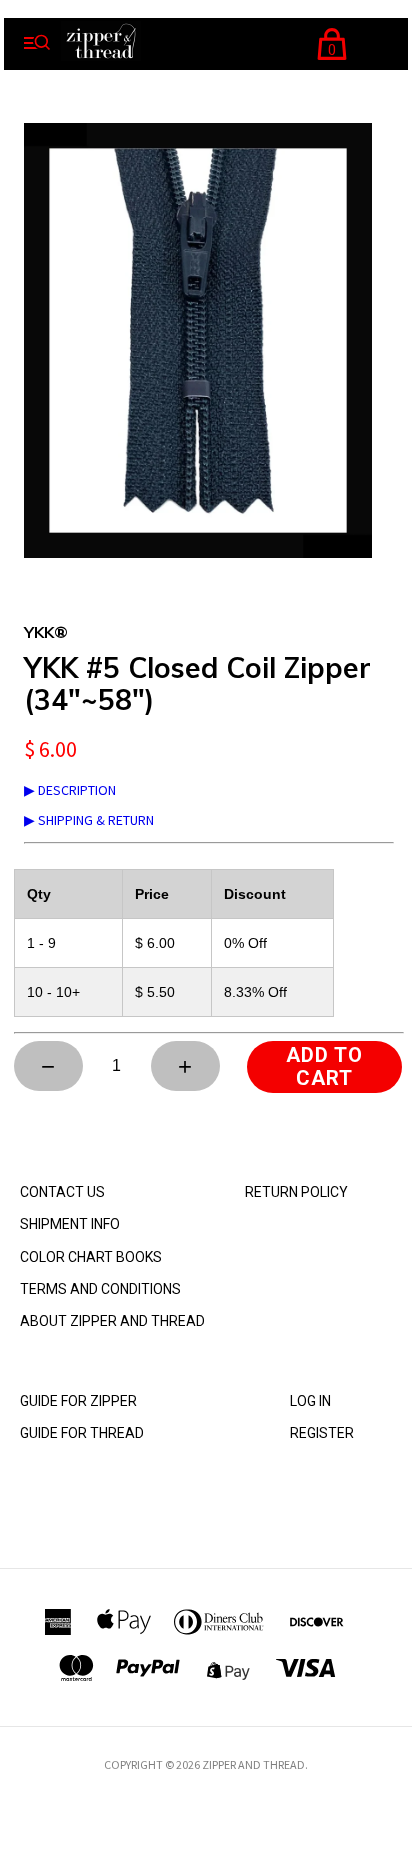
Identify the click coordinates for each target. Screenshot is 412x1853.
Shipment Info (70, 1224)
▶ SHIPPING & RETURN (89, 820)
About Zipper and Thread (112, 1321)
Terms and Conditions (100, 1289)
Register (322, 1433)
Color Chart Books (91, 1257)
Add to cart (324, 1066)
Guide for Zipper (78, 1401)
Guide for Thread (82, 1433)
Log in (310, 1401)
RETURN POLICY (296, 1192)
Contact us (62, 1192)
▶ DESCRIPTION (70, 790)
